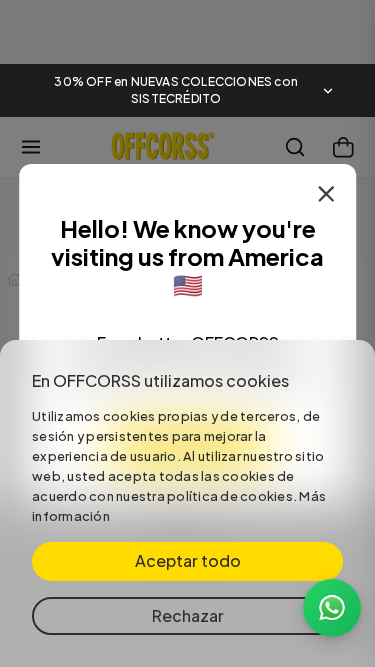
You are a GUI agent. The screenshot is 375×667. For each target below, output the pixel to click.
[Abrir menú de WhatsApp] (332, 608)
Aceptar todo (188, 560)
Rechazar (188, 615)
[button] (187, 91)
